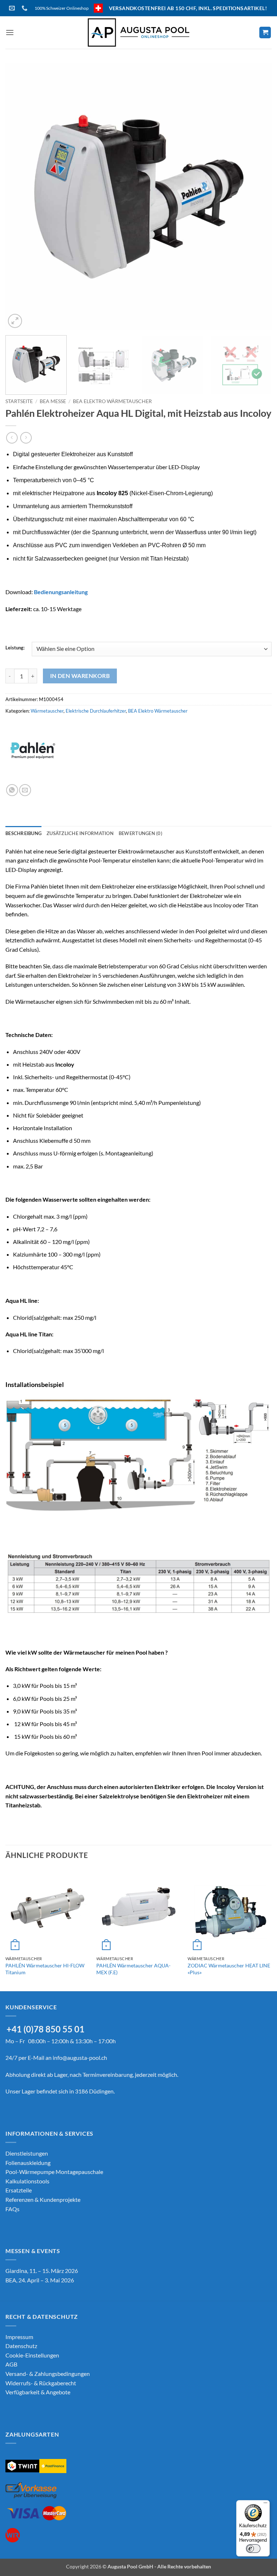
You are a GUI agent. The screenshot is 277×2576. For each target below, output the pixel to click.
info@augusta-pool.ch (80, 2058)
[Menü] (265, 2504)
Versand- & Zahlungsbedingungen (48, 2374)
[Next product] (12, 438)
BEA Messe (53, 401)
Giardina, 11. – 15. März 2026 (42, 2271)
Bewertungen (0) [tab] (140, 833)
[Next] (257, 196)
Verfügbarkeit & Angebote (38, 2392)
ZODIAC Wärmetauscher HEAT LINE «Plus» (229, 1969)
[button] (10, 32)
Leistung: (15, 648)
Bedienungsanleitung (61, 592)
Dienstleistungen (27, 2153)
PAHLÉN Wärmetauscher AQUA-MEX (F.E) (133, 1969)
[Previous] (20, 196)
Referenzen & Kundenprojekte (43, 2199)
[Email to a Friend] (25, 790)
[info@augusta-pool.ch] (13, 8)
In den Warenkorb (80, 676)
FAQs (12, 2209)
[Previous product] (26, 438)
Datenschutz (21, 2346)
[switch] (253, 2549)
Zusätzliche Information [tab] (80, 833)
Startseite (19, 401)
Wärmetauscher (47, 711)
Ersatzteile (19, 2190)
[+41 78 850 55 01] (25, 8)
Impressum (19, 2337)
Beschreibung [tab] (23, 833)
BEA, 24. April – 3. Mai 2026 (40, 2280)
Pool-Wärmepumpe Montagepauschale (54, 2172)
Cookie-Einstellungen (32, 2355)
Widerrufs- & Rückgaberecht (41, 2383)
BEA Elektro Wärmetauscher (112, 401)
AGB (11, 2364)
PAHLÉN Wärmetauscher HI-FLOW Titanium (45, 1969)
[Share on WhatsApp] (12, 790)
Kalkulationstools (27, 2181)
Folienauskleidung (28, 2163)
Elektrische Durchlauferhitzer (96, 711)
